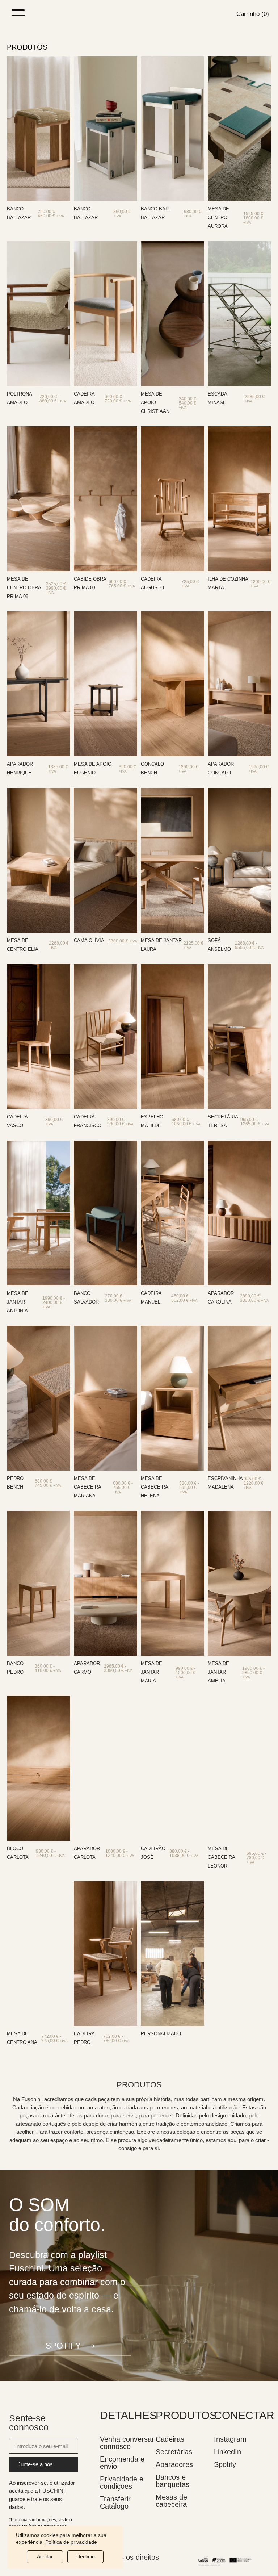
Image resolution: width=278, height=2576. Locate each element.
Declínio (86, 2556)
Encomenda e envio (122, 2463)
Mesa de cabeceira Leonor (221, 1857)
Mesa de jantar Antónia (18, 1302)
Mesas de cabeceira (171, 2501)
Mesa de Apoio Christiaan (155, 403)
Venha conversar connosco (127, 2443)
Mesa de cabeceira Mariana (87, 1487)
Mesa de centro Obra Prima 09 (24, 588)
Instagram (230, 2439)
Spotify (225, 2464)
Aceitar (45, 2556)
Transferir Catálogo (115, 2502)
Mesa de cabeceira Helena (154, 1487)
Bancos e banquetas (172, 2481)
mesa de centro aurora (218, 218)
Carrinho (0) (253, 14)
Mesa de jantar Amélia (218, 1672)
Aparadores (174, 2464)
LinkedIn (228, 2452)
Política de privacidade (71, 2542)
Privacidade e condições (122, 2483)
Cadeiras (170, 2439)
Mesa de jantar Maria (151, 1672)
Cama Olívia (89, 940)
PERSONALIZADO (161, 2034)
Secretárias (174, 2452)
